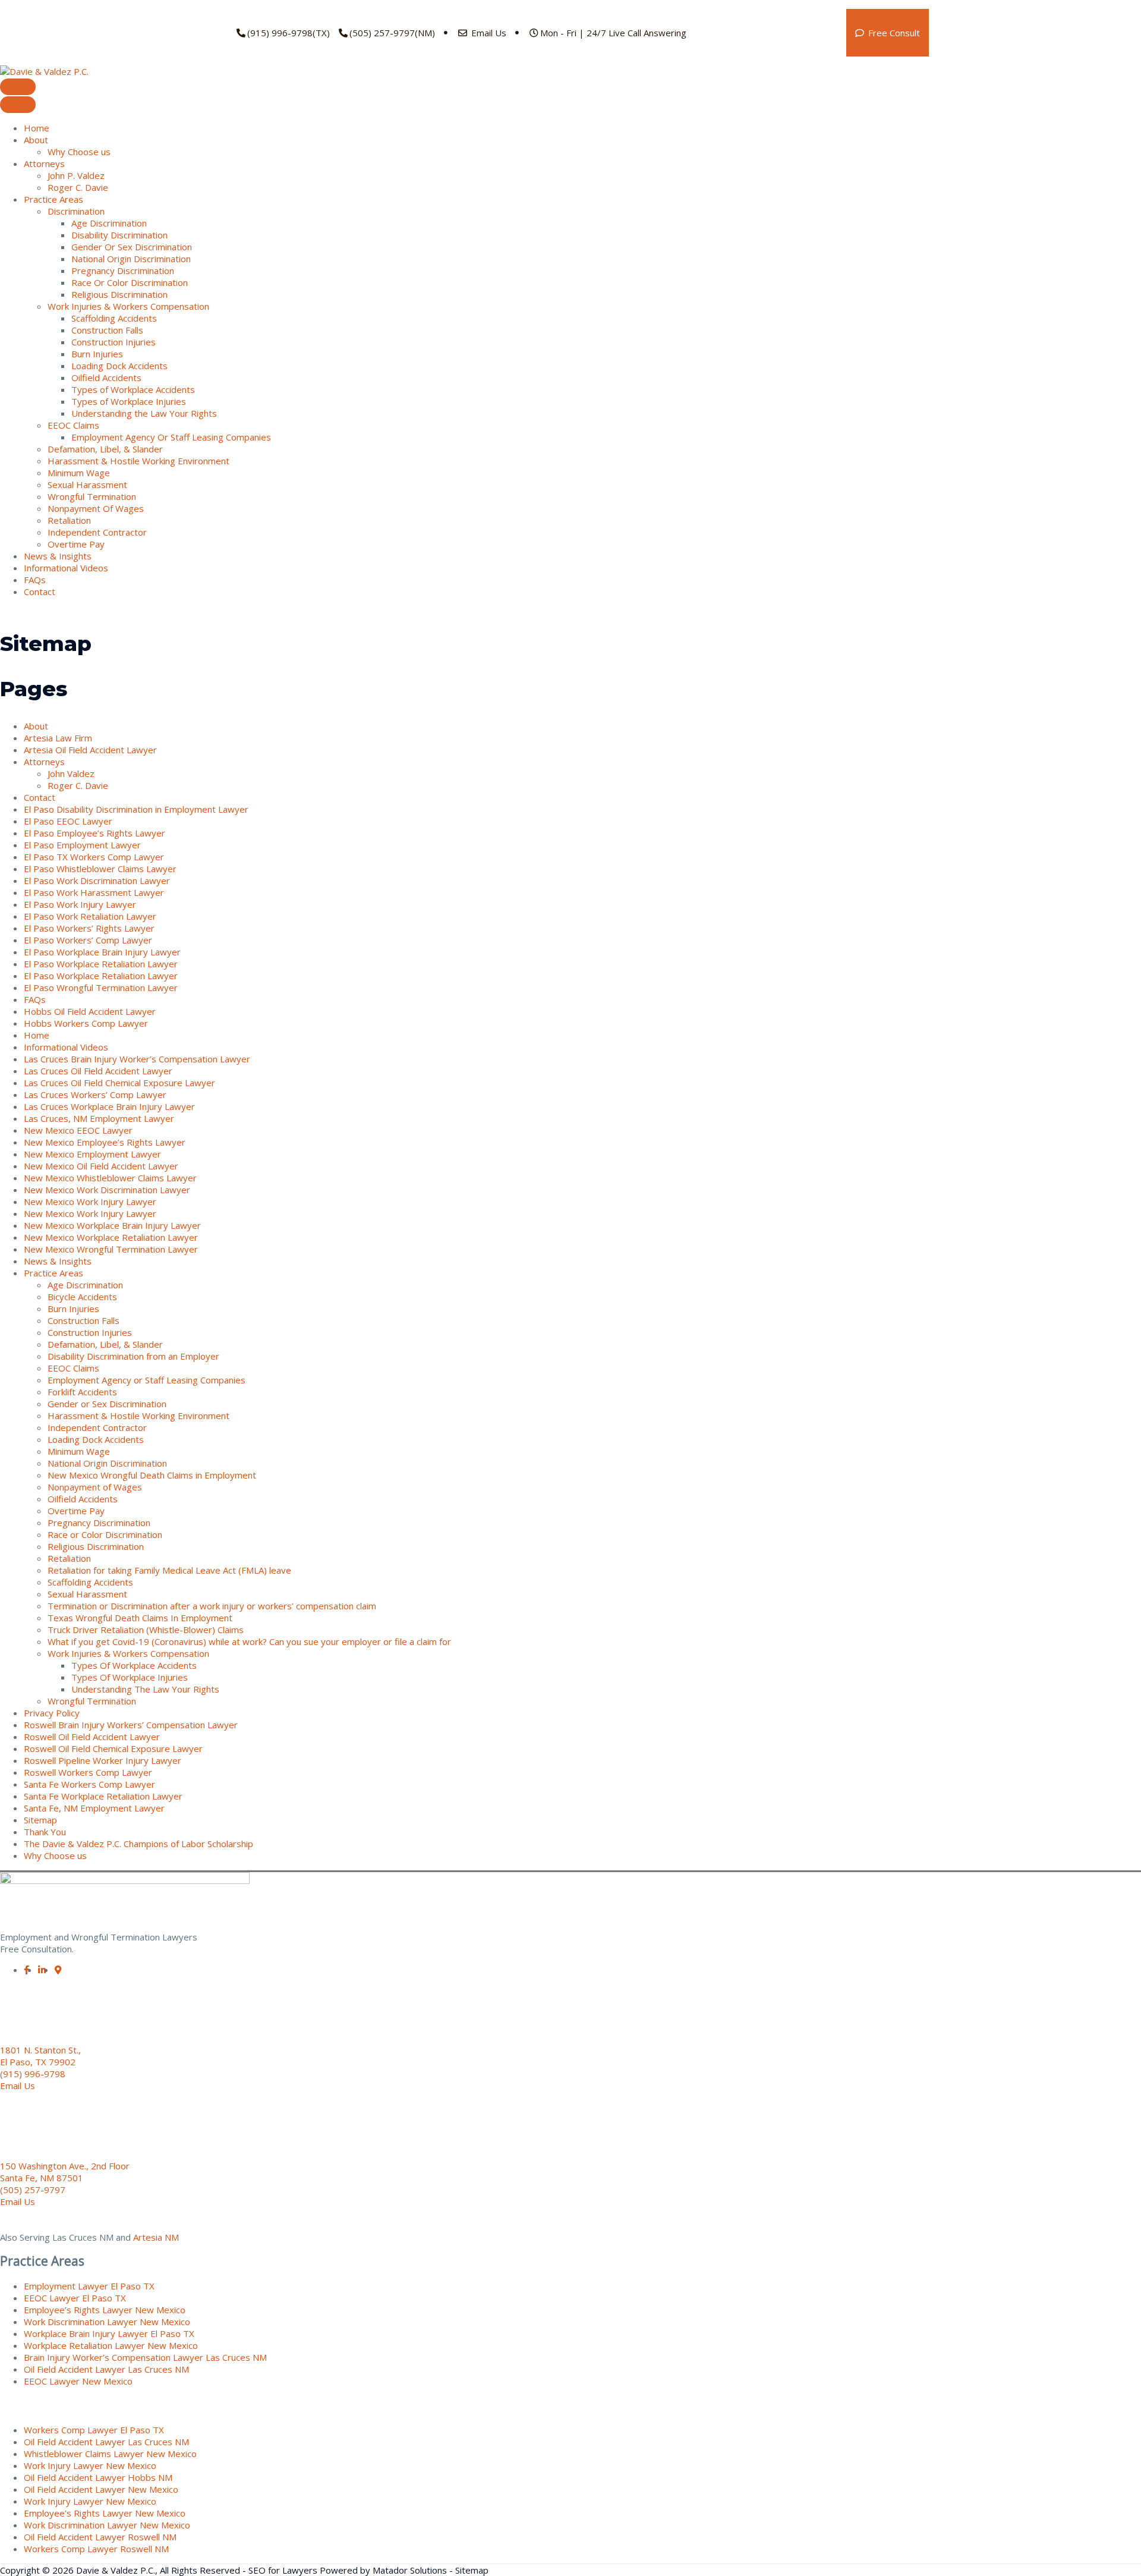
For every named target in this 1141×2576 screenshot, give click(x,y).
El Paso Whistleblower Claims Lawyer (100, 869)
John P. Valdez (76, 175)
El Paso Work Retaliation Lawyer (90, 916)
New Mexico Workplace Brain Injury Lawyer (112, 1225)
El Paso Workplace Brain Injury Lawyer (102, 952)
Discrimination (76, 211)
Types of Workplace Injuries (129, 401)
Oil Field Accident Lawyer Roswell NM (100, 2537)
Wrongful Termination (92, 496)
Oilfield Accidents (106, 378)
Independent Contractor (97, 532)
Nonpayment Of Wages (96, 508)
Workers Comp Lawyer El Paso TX (94, 2430)
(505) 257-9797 (33, 2190)
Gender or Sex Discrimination (107, 1404)
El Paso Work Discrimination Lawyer (97, 880)
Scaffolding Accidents (114, 318)
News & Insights (58, 556)
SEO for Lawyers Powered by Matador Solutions (348, 2570)
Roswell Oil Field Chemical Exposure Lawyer (113, 1748)
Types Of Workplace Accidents (134, 1665)
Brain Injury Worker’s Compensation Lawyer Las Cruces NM (145, 2357)
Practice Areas (53, 199)
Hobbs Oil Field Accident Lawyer (90, 1011)
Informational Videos (66, 568)
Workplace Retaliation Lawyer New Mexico (111, 2345)
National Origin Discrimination (131, 259)
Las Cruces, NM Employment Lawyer (99, 1118)
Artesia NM (156, 2237)
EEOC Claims (73, 425)
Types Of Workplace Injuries (130, 1677)
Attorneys (44, 163)
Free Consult (893, 33)
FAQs (35, 580)
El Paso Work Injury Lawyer (80, 904)
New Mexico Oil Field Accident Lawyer (101, 1166)
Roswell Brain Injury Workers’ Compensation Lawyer (131, 1725)
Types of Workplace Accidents (133, 389)
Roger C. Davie (78, 187)
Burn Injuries (97, 354)
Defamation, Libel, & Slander (105, 449)
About (36, 140)
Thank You (45, 1832)
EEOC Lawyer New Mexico (78, 2381)
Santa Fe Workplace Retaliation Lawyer (103, 1796)
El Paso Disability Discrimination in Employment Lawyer (136, 809)
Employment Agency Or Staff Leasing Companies (171, 437)
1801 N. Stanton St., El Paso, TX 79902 (40, 2056)
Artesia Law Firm (58, 738)
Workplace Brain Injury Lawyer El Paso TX (109, 2333)
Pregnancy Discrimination (123, 271)
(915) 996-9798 (33, 2074)
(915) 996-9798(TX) (289, 33)
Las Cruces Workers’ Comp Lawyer (95, 1094)
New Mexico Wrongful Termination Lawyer (111, 1249)
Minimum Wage (79, 473)
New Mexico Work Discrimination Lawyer (107, 1190)
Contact (40, 592)
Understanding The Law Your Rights (145, 1689)
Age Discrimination (109, 223)
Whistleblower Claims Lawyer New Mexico (110, 2454)
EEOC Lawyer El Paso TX (75, 2298)
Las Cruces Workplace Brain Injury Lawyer (109, 1106)
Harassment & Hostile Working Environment (138, 461)
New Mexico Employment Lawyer (92, 1154)
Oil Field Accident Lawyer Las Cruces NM (106, 2369)
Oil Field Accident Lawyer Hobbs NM (98, 2477)
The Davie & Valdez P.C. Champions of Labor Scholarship (138, 1844)
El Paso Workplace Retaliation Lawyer (101, 964)
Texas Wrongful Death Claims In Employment (140, 1618)
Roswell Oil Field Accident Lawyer (92, 1737)
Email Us (488, 33)
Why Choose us (79, 152)
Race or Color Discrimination (105, 1534)
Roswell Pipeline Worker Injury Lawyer (103, 1760)
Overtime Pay (76, 544)
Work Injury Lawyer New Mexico (90, 2465)
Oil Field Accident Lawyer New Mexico (101, 2489)
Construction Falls (107, 330)
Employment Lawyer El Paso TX (89, 2286)
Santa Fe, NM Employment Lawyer (94, 1808)
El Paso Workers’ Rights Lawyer (89, 928)
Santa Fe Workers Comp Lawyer (89, 1784)
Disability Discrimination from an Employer (133, 1356)
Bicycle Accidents (82, 1297)
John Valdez (71, 773)
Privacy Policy (52, 1713)
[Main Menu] (18, 87)
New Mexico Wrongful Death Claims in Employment (152, 1475)
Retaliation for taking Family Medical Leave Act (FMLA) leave (169, 1570)
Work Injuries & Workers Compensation (128, 306)
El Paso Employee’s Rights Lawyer (94, 833)
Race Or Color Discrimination (130, 282)
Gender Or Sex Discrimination (132, 247)
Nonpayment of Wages (95, 1487)
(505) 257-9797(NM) (392, 33)
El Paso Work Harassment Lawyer (94, 892)
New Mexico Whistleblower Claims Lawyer (110, 1178)
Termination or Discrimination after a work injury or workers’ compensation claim (212, 1606)
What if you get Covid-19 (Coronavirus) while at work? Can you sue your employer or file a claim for (249, 1641)
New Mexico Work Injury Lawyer (90, 1201)
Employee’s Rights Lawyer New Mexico (105, 2310)
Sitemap (40, 1820)
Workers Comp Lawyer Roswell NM (96, 2549)
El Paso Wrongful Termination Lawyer (101, 987)
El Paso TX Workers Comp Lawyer (94, 857)
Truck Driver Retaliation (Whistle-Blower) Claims (146, 1630)
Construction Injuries (114, 342)
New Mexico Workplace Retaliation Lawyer (111, 1237)
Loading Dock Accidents (119, 366)
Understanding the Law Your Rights (144, 413)
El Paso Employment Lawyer (82, 845)
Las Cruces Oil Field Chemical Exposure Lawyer (119, 1083)
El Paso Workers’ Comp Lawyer (88, 940)
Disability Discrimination (119, 235)
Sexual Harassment (87, 485)
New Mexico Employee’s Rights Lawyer (105, 1142)
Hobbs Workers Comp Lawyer (86, 1023)
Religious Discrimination (119, 294)
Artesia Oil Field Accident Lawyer (90, 750)
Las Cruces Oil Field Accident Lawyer (98, 1071)
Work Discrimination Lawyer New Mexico (107, 2322)
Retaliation (69, 520)
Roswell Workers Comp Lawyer (88, 1772)
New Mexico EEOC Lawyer (78, 1130)
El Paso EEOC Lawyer (68, 821)
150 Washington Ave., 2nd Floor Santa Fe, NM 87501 (65, 2172)
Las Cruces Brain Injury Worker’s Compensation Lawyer (137, 1059)
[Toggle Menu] (18, 105)
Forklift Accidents (82, 1392)
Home (37, 128)
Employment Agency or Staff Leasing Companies (146, 1380)
